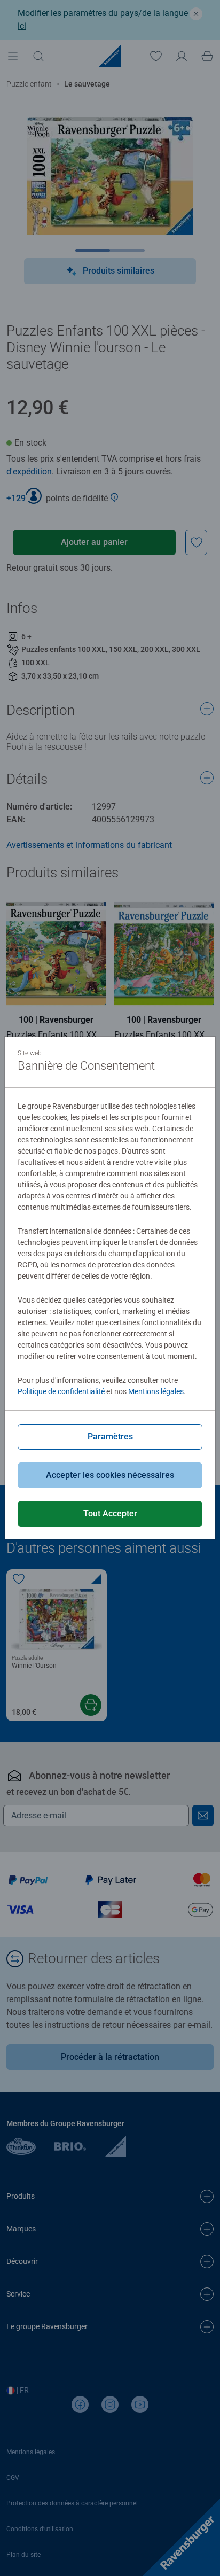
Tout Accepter (110, 1513)
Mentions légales (156, 1391)
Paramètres (110, 1437)
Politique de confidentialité (61, 1391)
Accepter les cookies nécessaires (110, 1475)
